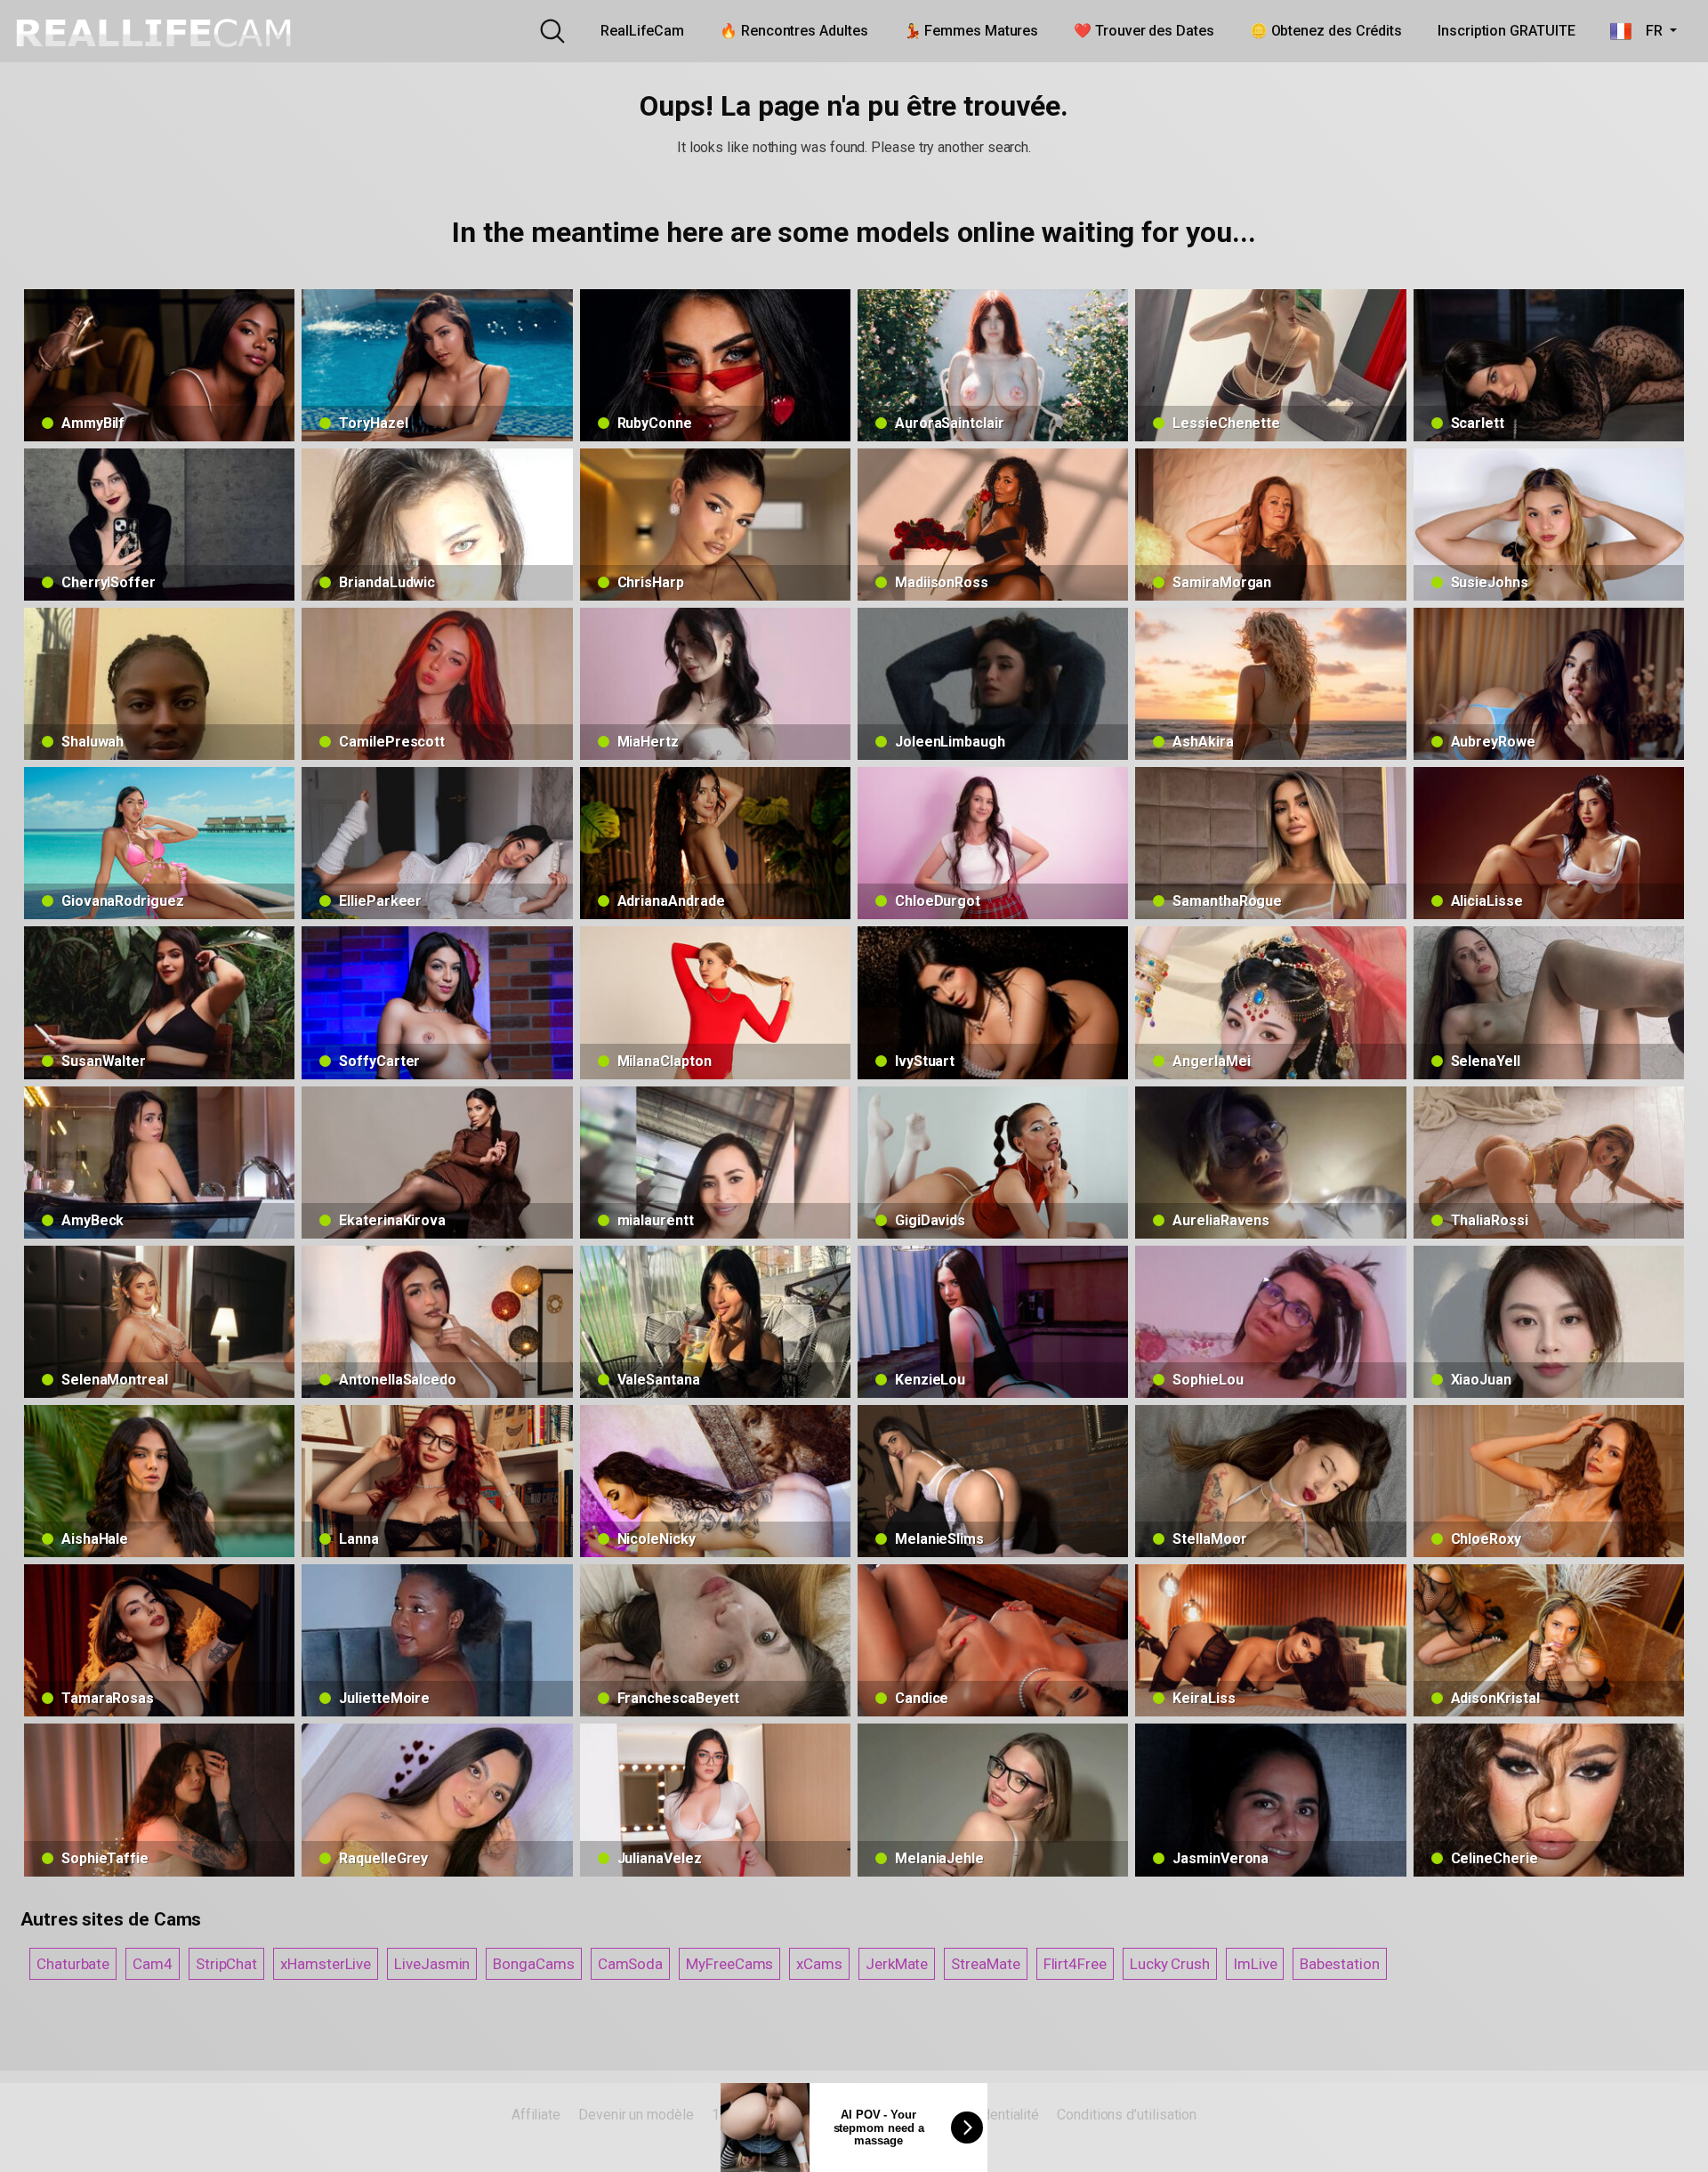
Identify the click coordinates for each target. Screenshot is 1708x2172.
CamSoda (630, 1964)
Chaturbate (73, 1964)
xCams (819, 1964)
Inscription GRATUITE (1506, 31)
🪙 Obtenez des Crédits (1326, 31)
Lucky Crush (1170, 1964)
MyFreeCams (729, 1964)
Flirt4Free (1075, 1964)
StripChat (226, 1964)
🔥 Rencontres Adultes (794, 31)
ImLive (1255, 1964)
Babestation (1339, 1964)
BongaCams (533, 1964)
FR (1648, 31)
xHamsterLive (326, 1964)
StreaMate (985, 1964)
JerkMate (897, 1964)
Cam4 (153, 1964)
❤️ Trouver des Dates (1144, 31)
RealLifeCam (642, 31)
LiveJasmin (432, 1964)
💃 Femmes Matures (971, 31)
